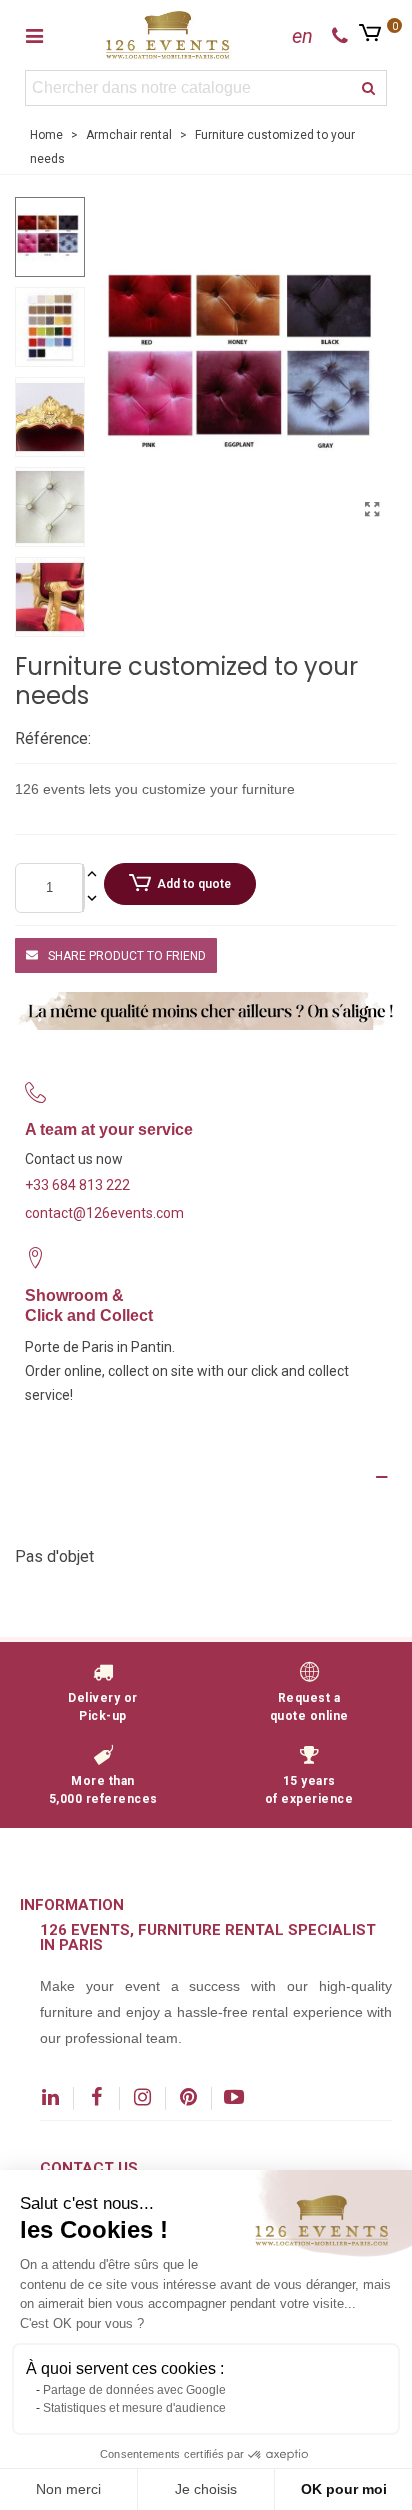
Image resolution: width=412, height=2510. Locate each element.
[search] (369, 88)
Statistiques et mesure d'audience (134, 2408)
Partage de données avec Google (134, 2390)
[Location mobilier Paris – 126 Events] (168, 34)
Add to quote (194, 884)
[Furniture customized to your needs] (372, 510)
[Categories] (34, 35)
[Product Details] (206, 1477)
